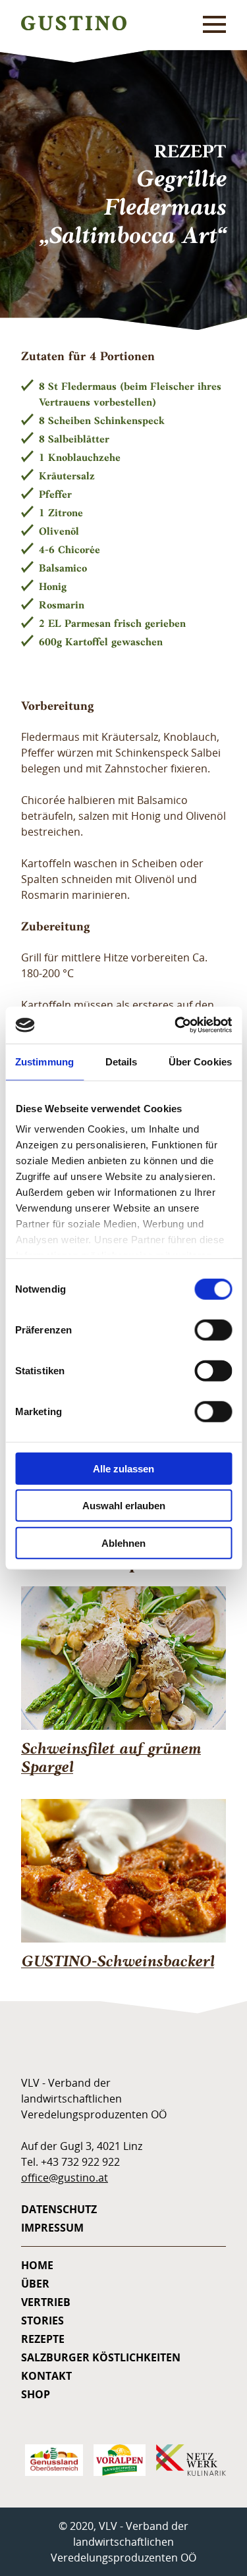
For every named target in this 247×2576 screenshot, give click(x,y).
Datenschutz (59, 2209)
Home (37, 2265)
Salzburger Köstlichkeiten (101, 2357)
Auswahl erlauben (124, 1506)
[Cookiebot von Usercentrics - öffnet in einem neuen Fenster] (176, 1025)
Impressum (52, 2228)
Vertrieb (46, 2302)
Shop (36, 2394)
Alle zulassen (123, 1468)
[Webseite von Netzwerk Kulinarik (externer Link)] (186, 2460)
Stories (42, 2321)
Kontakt (46, 2376)
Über (35, 2284)
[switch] (213, 1329)
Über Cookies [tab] (200, 1061)
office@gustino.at (65, 2178)
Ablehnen (123, 1543)
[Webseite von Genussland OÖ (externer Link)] (49, 2460)
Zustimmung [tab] (44, 1061)
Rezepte (43, 2339)
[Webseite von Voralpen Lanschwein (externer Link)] (114, 2460)
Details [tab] (122, 1061)
